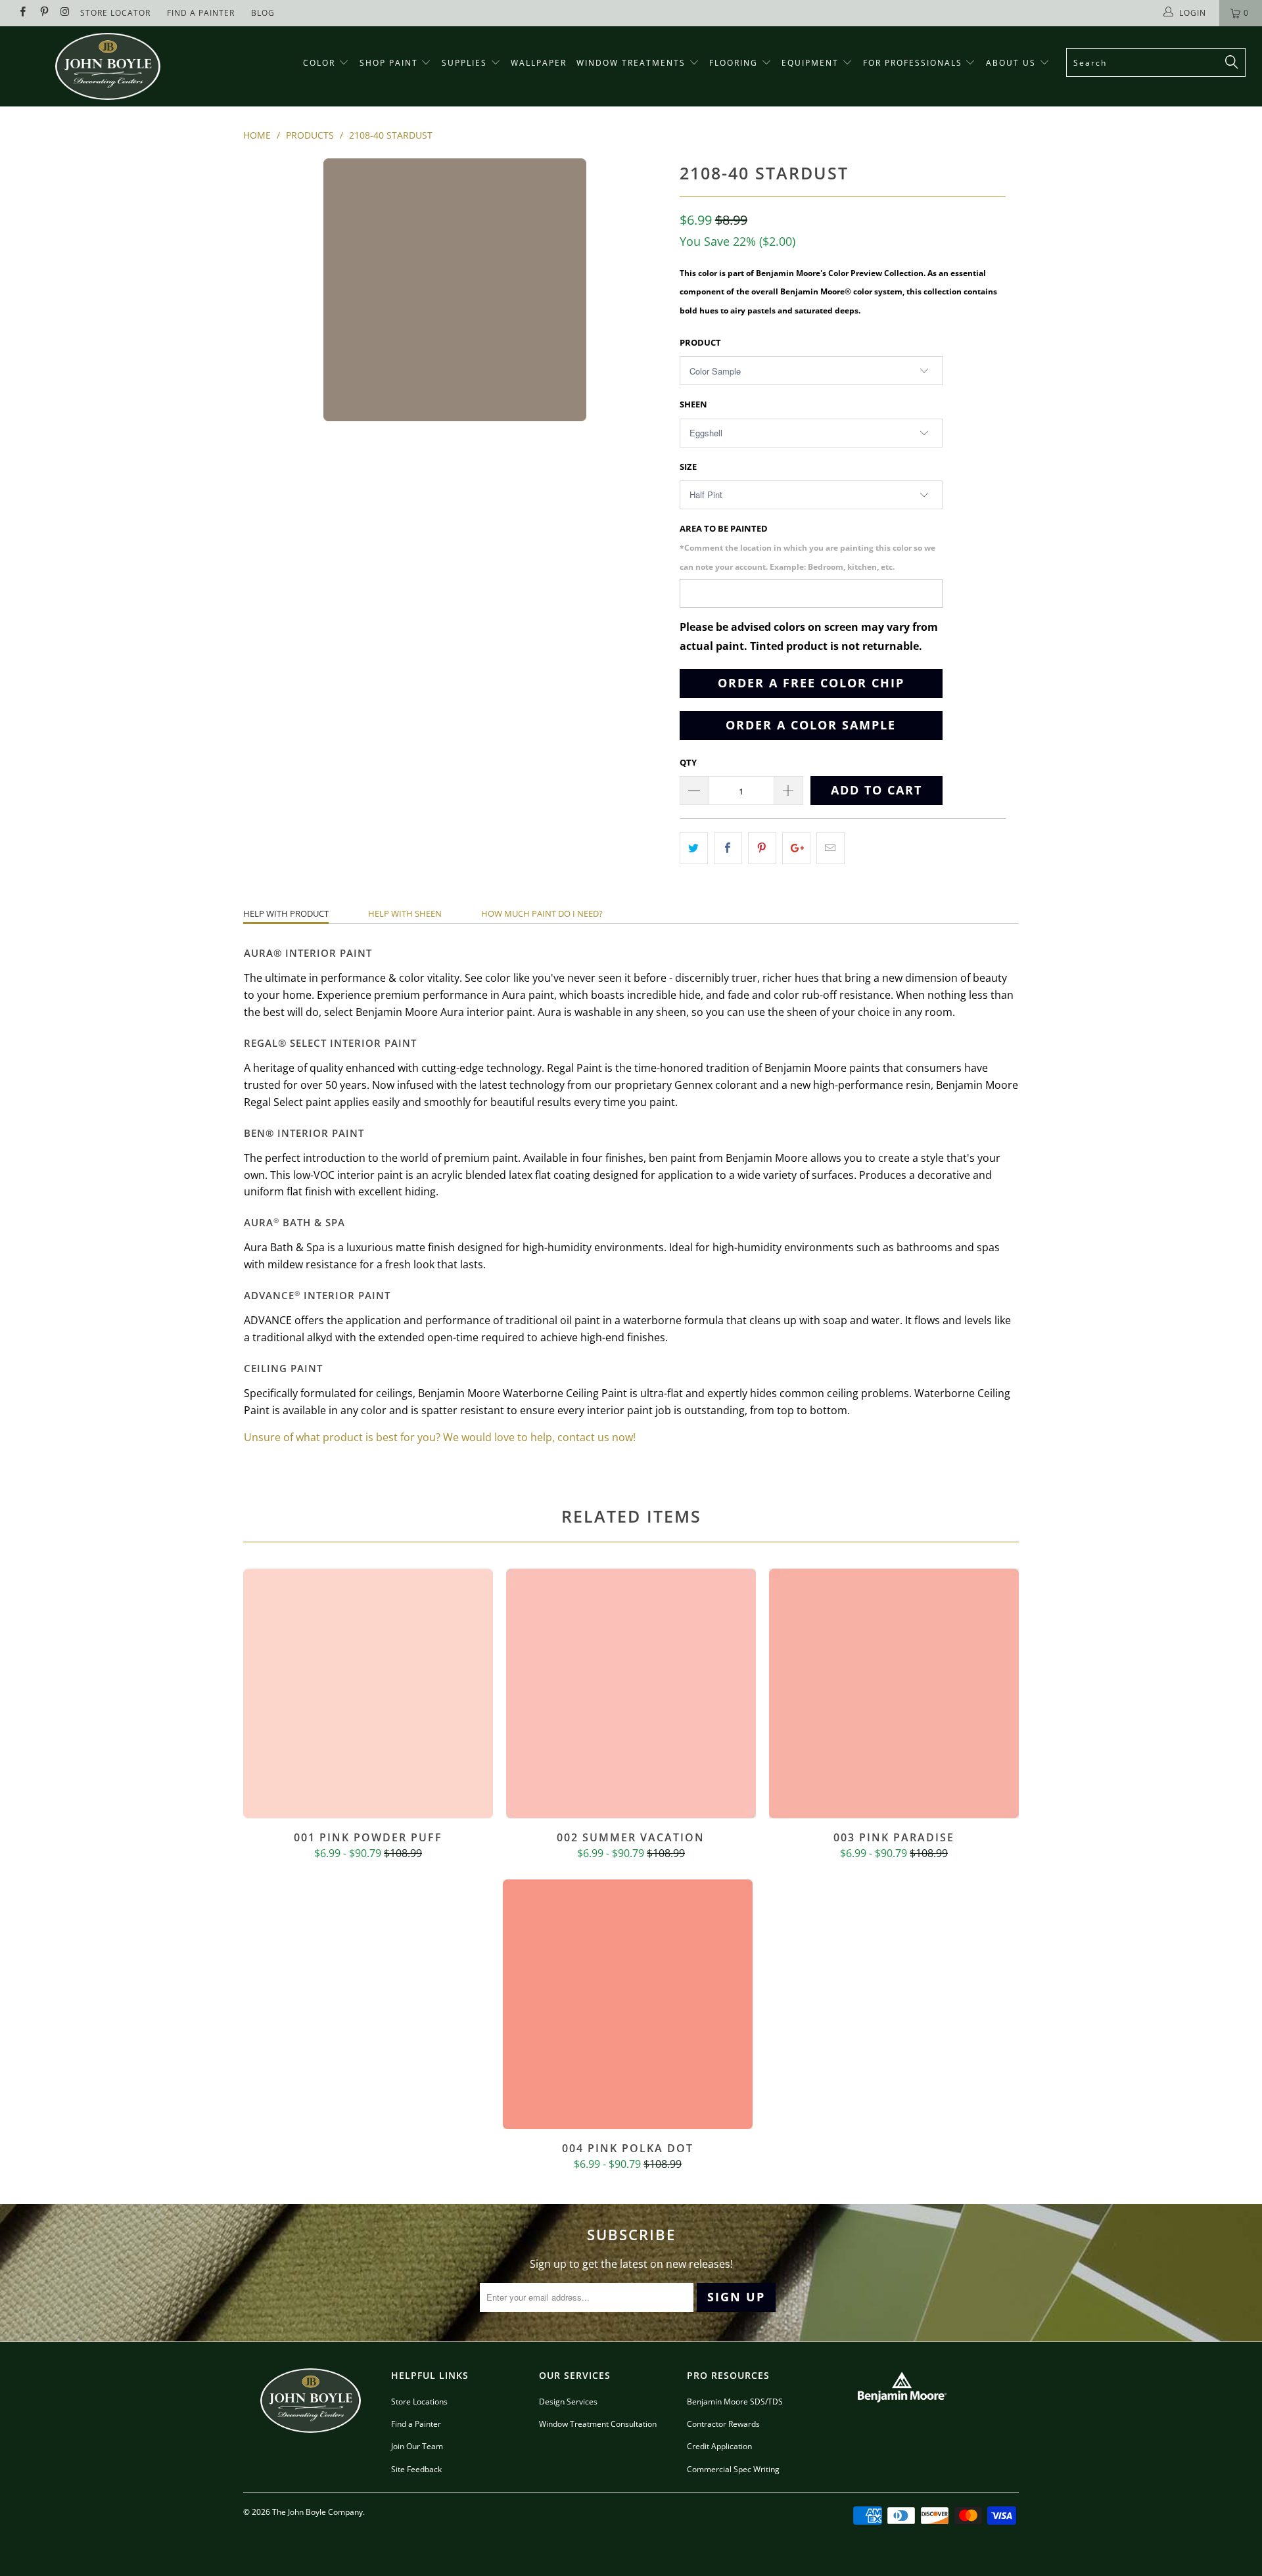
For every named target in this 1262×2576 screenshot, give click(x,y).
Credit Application (719, 2446)
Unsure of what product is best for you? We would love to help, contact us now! (440, 1437)
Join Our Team (417, 2446)
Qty (688, 762)
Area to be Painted (807, 547)
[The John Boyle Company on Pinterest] (43, 13)
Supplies (464, 63)
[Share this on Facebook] (728, 848)
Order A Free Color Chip (811, 683)
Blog (263, 13)
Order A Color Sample (811, 725)
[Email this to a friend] (830, 848)
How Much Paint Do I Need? (542, 913)
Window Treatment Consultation (598, 2424)
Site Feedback (416, 2469)
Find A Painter (201, 13)
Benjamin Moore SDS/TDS (735, 2402)
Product (700, 342)
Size (688, 467)
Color (319, 63)
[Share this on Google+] (796, 848)
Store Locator (115, 13)
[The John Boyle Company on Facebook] (22, 13)
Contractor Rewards (723, 2424)
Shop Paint (389, 63)
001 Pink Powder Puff (368, 1693)
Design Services (568, 2402)
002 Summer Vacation (631, 1693)
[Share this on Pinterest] (762, 848)
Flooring (734, 63)
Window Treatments (633, 63)
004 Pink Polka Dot (628, 2004)
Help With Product (286, 913)
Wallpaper (539, 63)
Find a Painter (416, 2424)
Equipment (812, 63)
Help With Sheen (405, 913)
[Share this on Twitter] (694, 848)
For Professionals (914, 63)
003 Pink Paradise (894, 1693)
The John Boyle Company (317, 2512)
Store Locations (419, 2402)
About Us (1013, 63)
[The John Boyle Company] (107, 66)
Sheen (693, 404)
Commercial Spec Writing (733, 2469)
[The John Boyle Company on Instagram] (65, 13)
